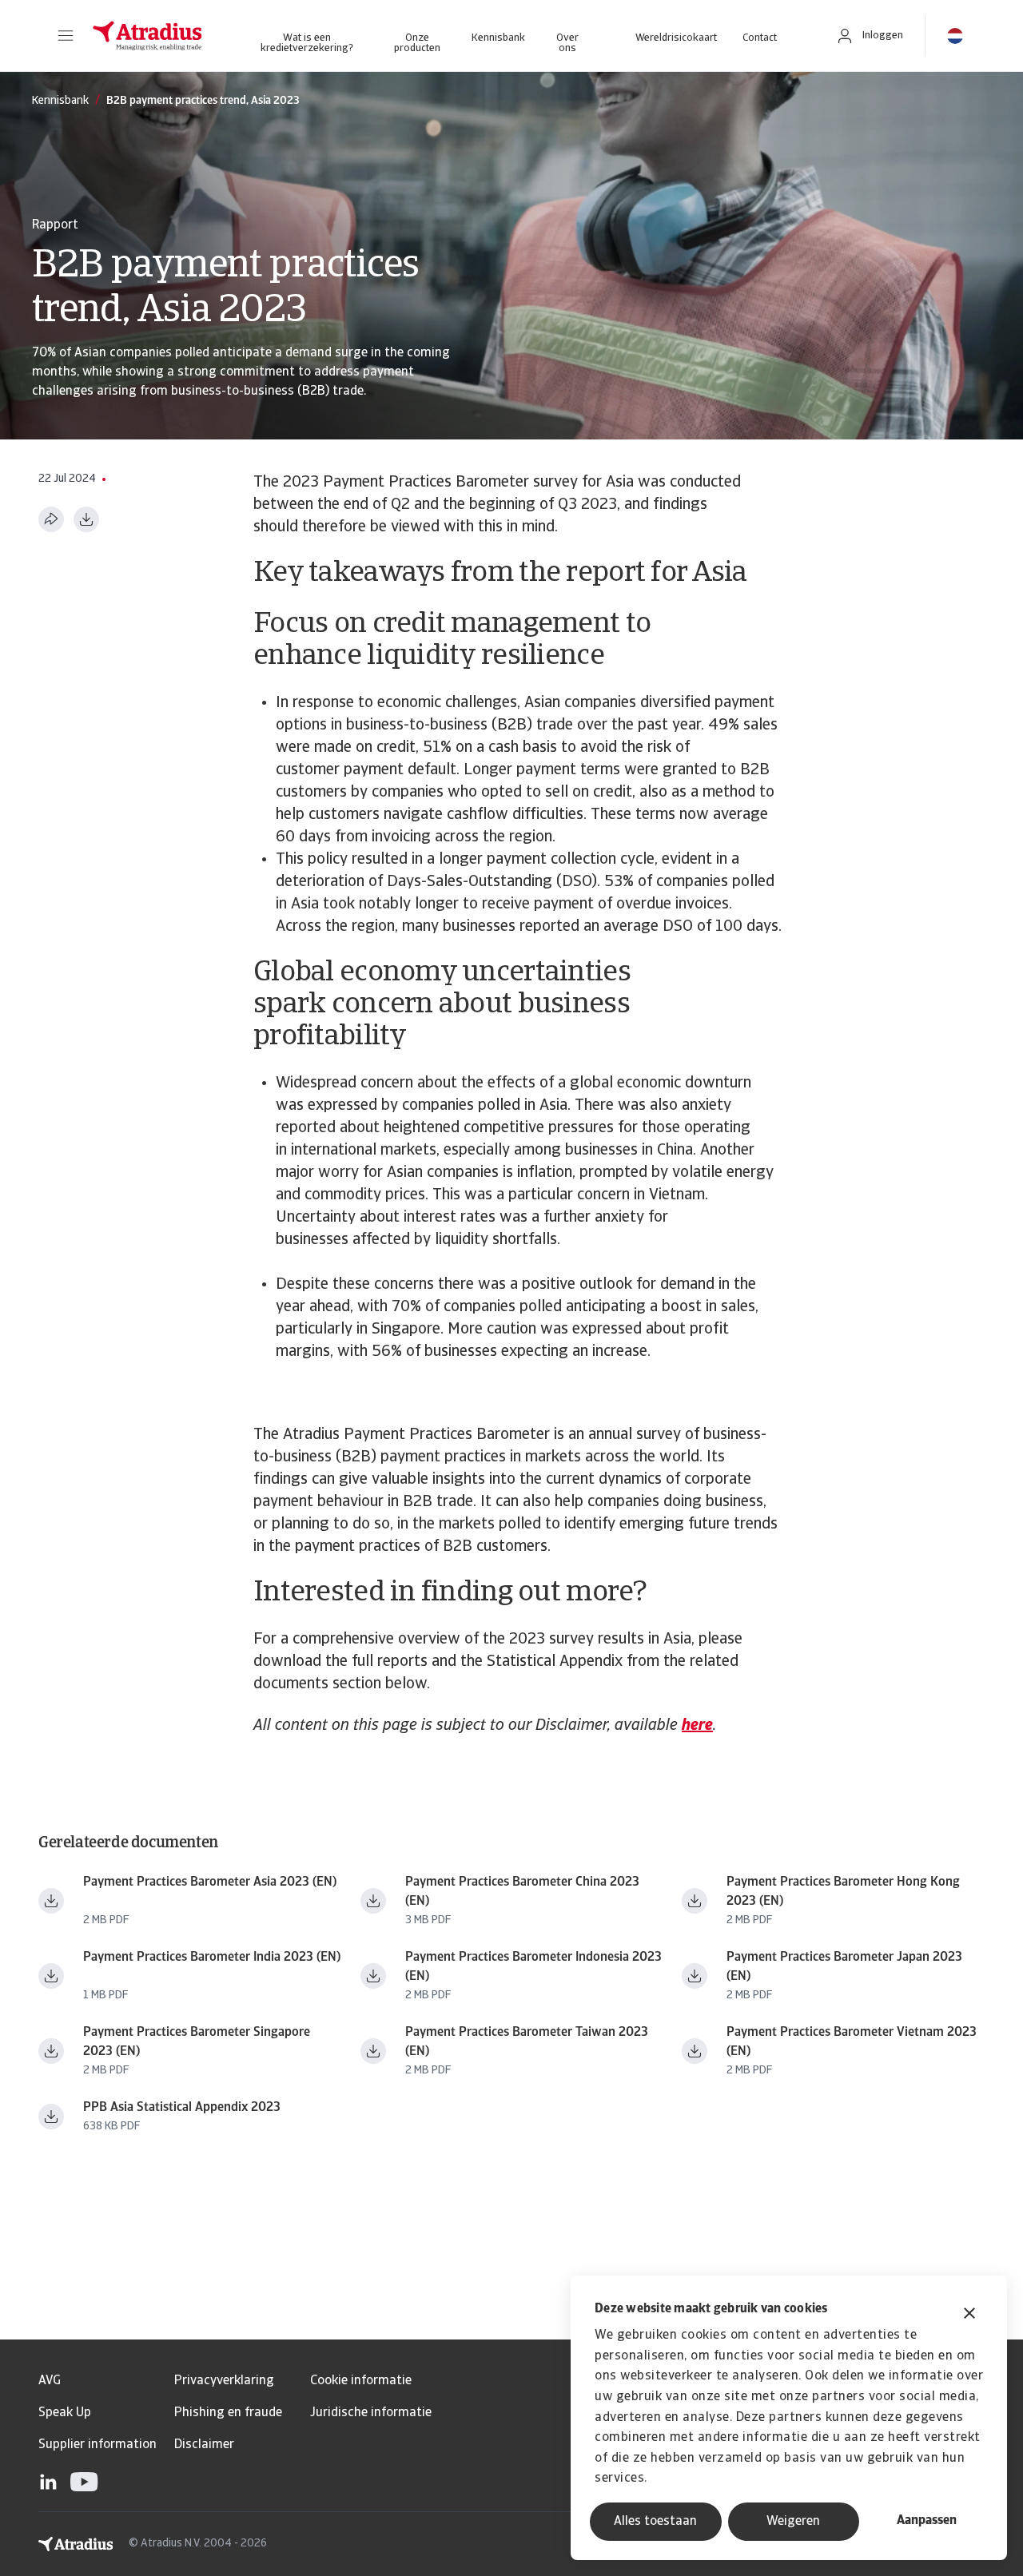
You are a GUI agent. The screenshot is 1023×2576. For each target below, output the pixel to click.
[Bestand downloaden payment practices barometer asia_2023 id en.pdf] (373, 1976)
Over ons (567, 43)
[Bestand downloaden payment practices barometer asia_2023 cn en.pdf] (373, 1901)
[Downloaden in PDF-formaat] (86, 519)
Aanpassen (927, 2521)
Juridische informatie (371, 2413)
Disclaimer (204, 2445)
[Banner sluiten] (969, 2315)
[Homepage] (147, 36)
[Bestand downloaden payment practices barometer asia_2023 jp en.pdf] (695, 1976)
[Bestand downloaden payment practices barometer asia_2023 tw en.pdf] (373, 2051)
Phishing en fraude (228, 2413)
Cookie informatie (361, 2381)
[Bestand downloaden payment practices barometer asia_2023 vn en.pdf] (695, 2051)
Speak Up (65, 2413)
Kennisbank (498, 38)
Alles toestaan (655, 2522)
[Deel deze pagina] (51, 519)
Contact (760, 38)
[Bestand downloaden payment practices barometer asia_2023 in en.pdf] (51, 1976)
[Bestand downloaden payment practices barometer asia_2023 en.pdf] (51, 1901)
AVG (50, 2381)
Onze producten (417, 43)
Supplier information (98, 2445)
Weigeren (793, 2522)
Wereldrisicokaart (676, 38)
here (697, 1726)
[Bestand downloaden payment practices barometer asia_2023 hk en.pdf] (695, 1901)
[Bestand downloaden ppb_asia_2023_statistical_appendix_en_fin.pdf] (51, 2117)
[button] (66, 36)
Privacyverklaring (224, 2381)
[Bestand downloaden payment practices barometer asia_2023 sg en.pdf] (51, 2051)
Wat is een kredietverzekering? (307, 43)
